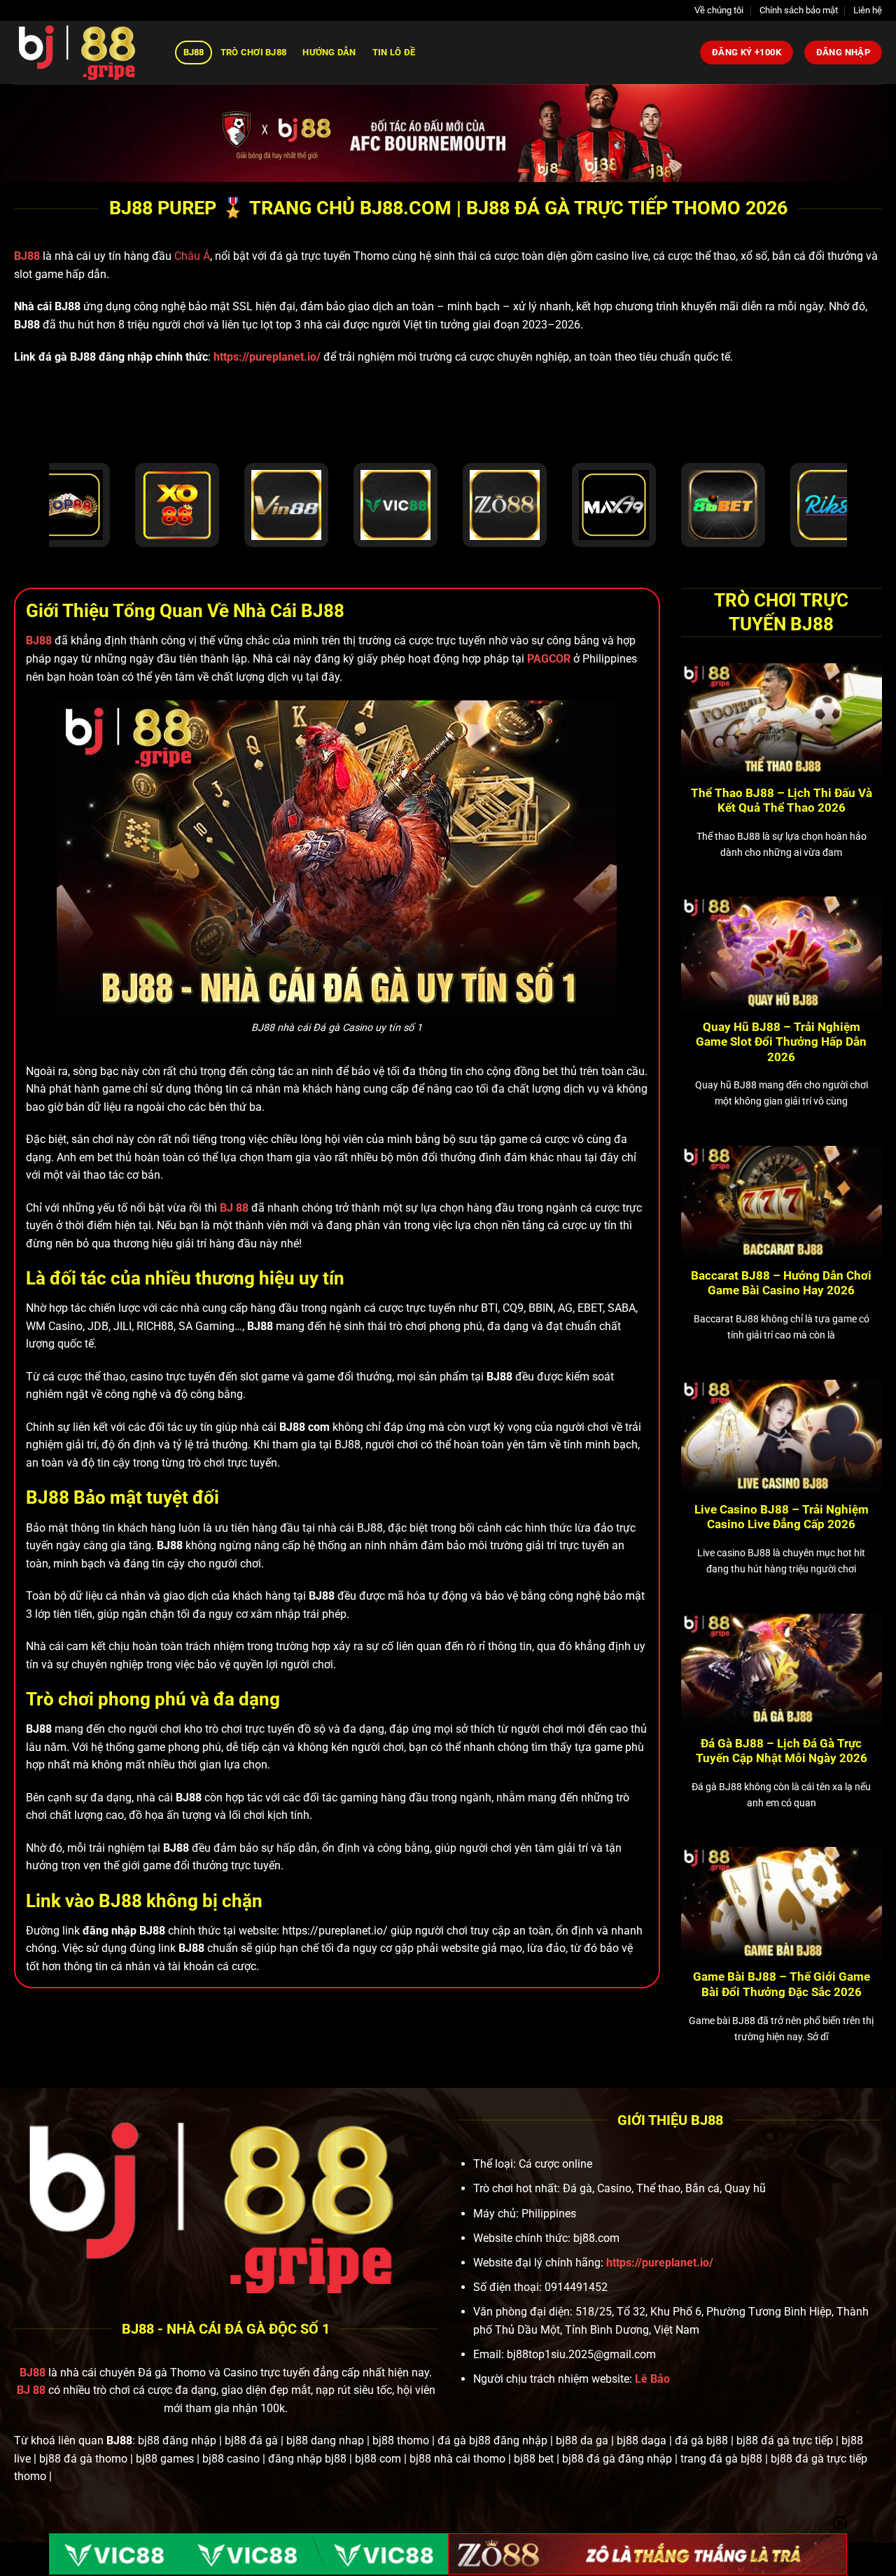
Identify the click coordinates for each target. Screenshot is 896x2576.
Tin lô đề (394, 52)
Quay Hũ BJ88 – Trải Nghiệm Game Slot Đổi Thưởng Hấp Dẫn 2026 (781, 1042)
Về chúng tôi (719, 10)
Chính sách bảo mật (799, 10)
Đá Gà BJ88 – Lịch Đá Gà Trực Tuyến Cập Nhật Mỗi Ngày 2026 (782, 1751)
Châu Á (192, 256)
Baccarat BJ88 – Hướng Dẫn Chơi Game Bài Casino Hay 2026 (781, 1283)
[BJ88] (84, 53)
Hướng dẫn (329, 52)
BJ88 (194, 52)
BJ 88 (31, 2390)
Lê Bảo (652, 2379)
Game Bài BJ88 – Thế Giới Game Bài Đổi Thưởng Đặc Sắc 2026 (782, 1985)
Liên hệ (868, 10)
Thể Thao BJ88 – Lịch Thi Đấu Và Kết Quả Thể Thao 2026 (782, 801)
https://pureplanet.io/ (267, 357)
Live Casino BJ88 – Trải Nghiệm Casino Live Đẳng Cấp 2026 (782, 1517)
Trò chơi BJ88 (253, 52)
